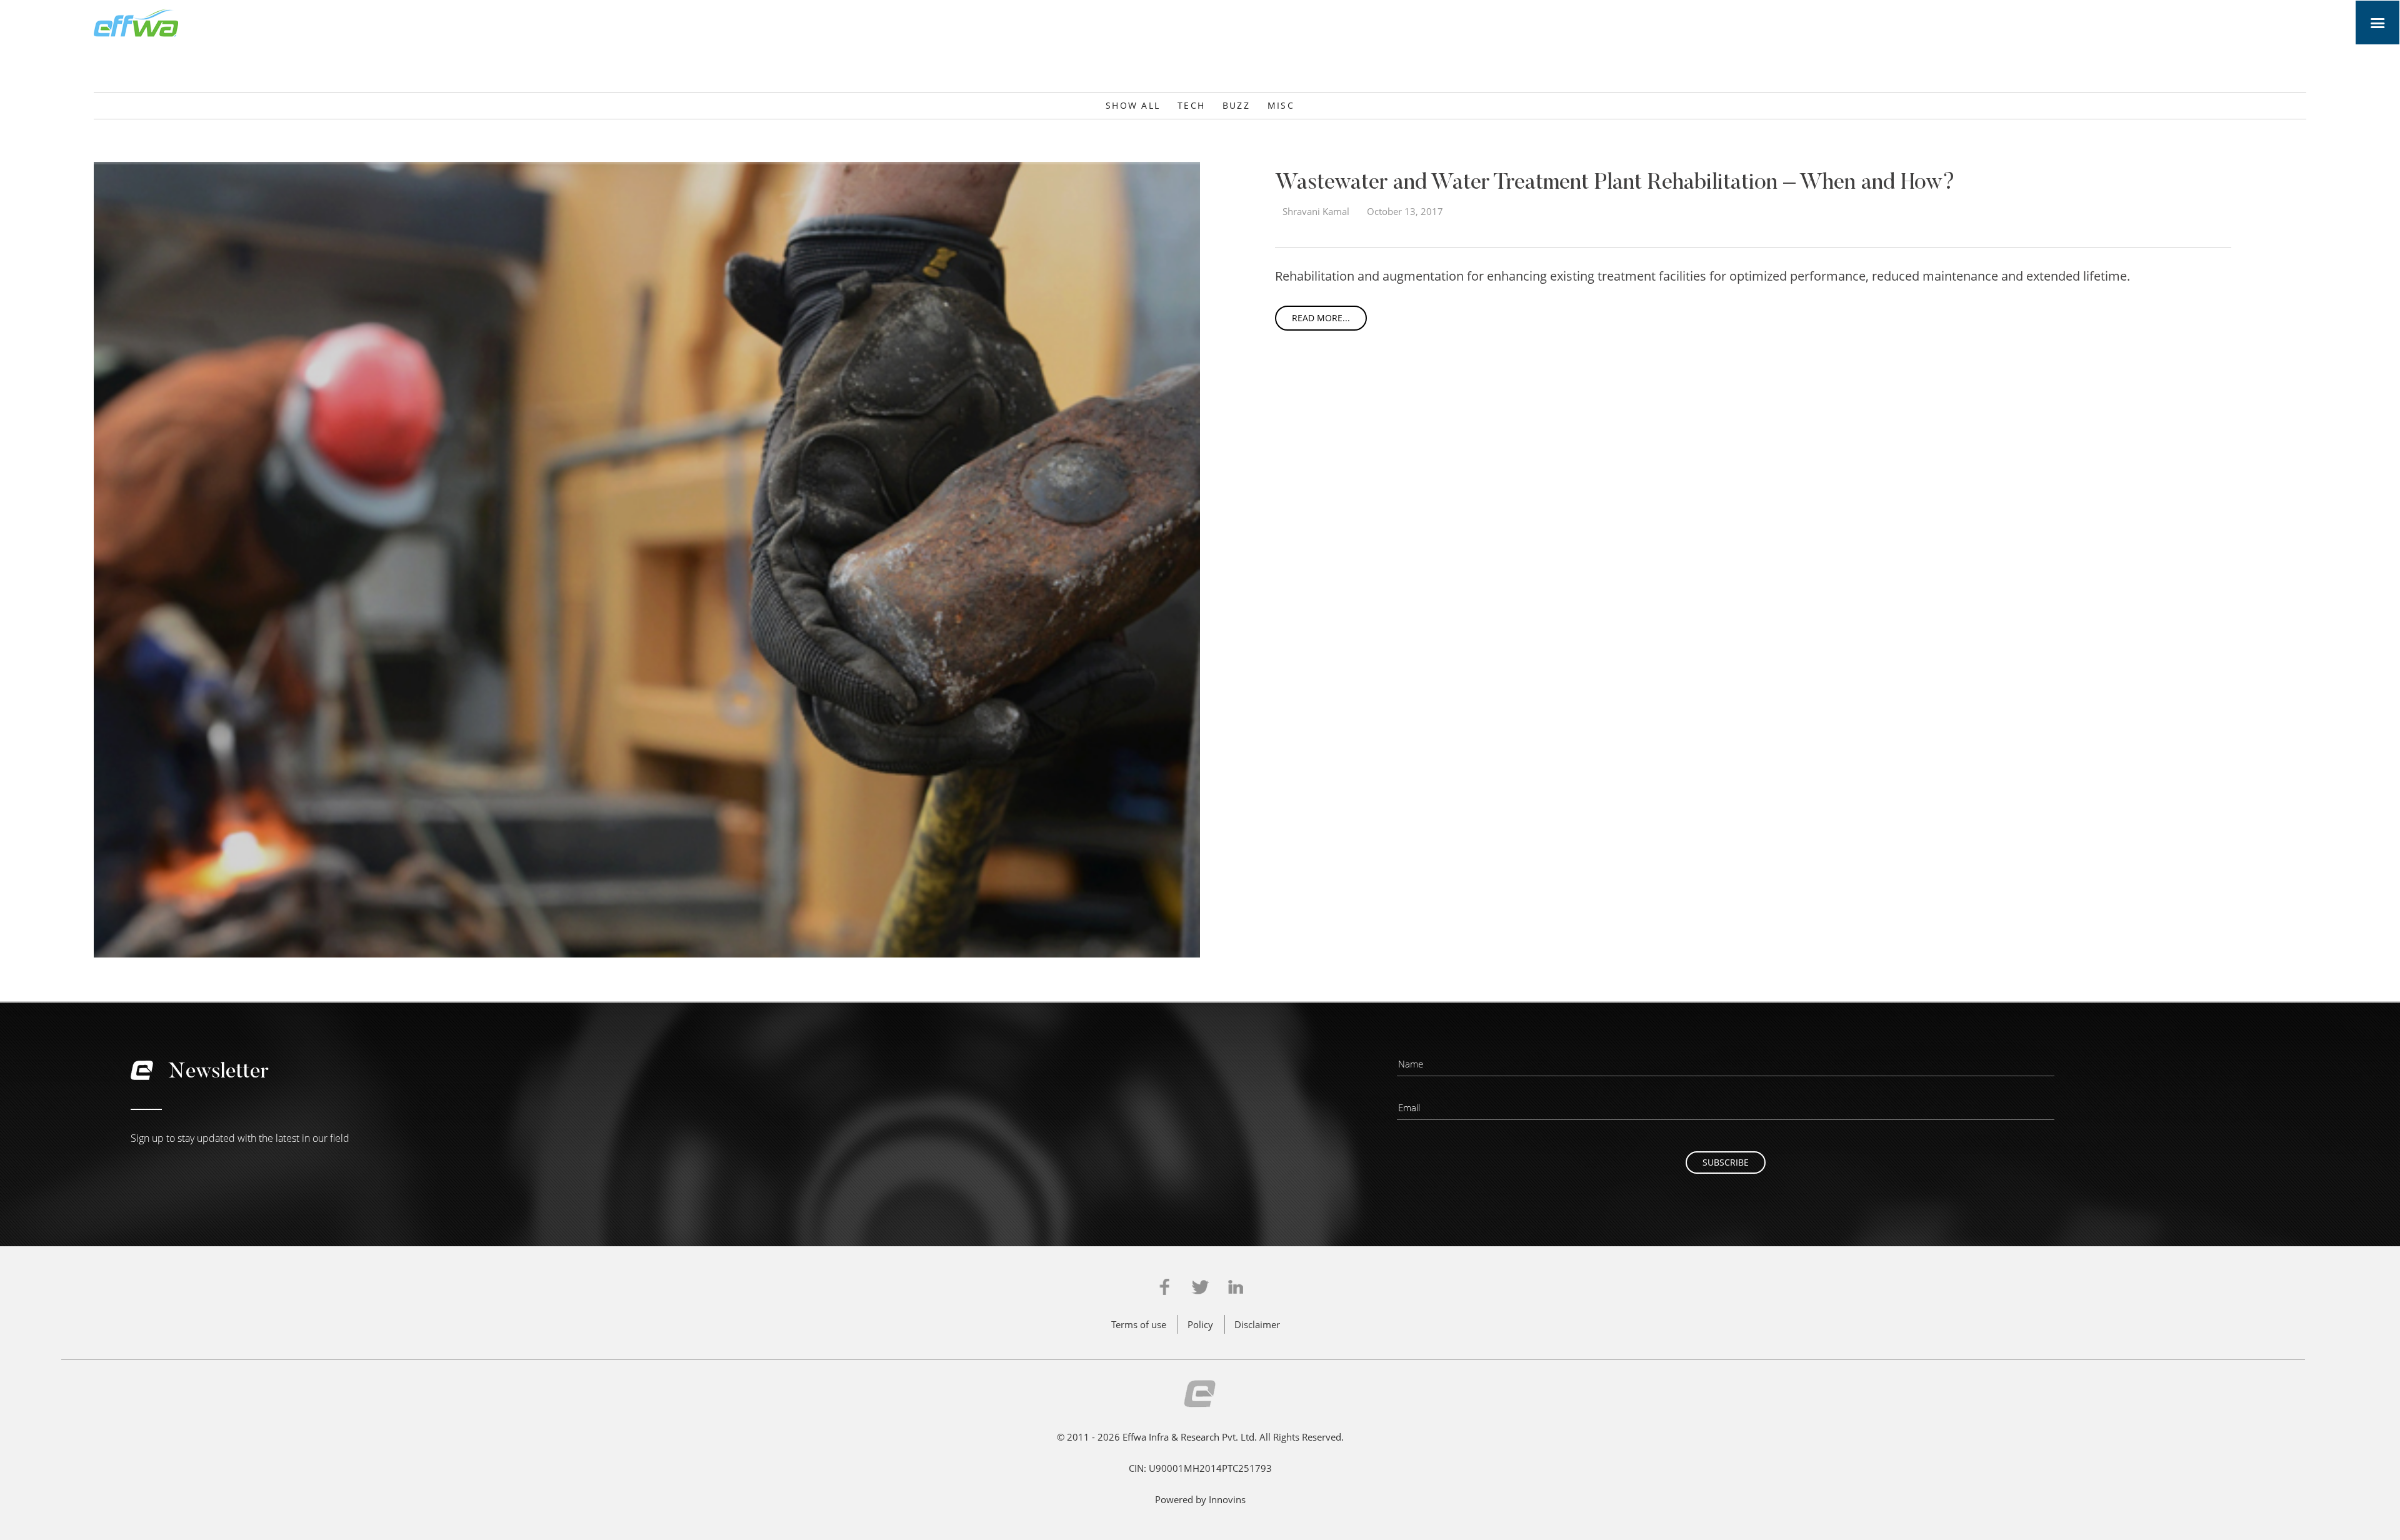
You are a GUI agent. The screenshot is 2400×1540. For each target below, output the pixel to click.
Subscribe (1726, 1162)
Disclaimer (1257, 1324)
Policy (1200, 1324)
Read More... (1321, 318)
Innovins (1227, 1499)
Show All (1133, 105)
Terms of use (1139, 1324)
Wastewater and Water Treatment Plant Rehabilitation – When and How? (1615, 184)
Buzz (1236, 105)
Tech (1191, 105)
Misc (1281, 105)
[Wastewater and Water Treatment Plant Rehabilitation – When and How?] (647, 558)
